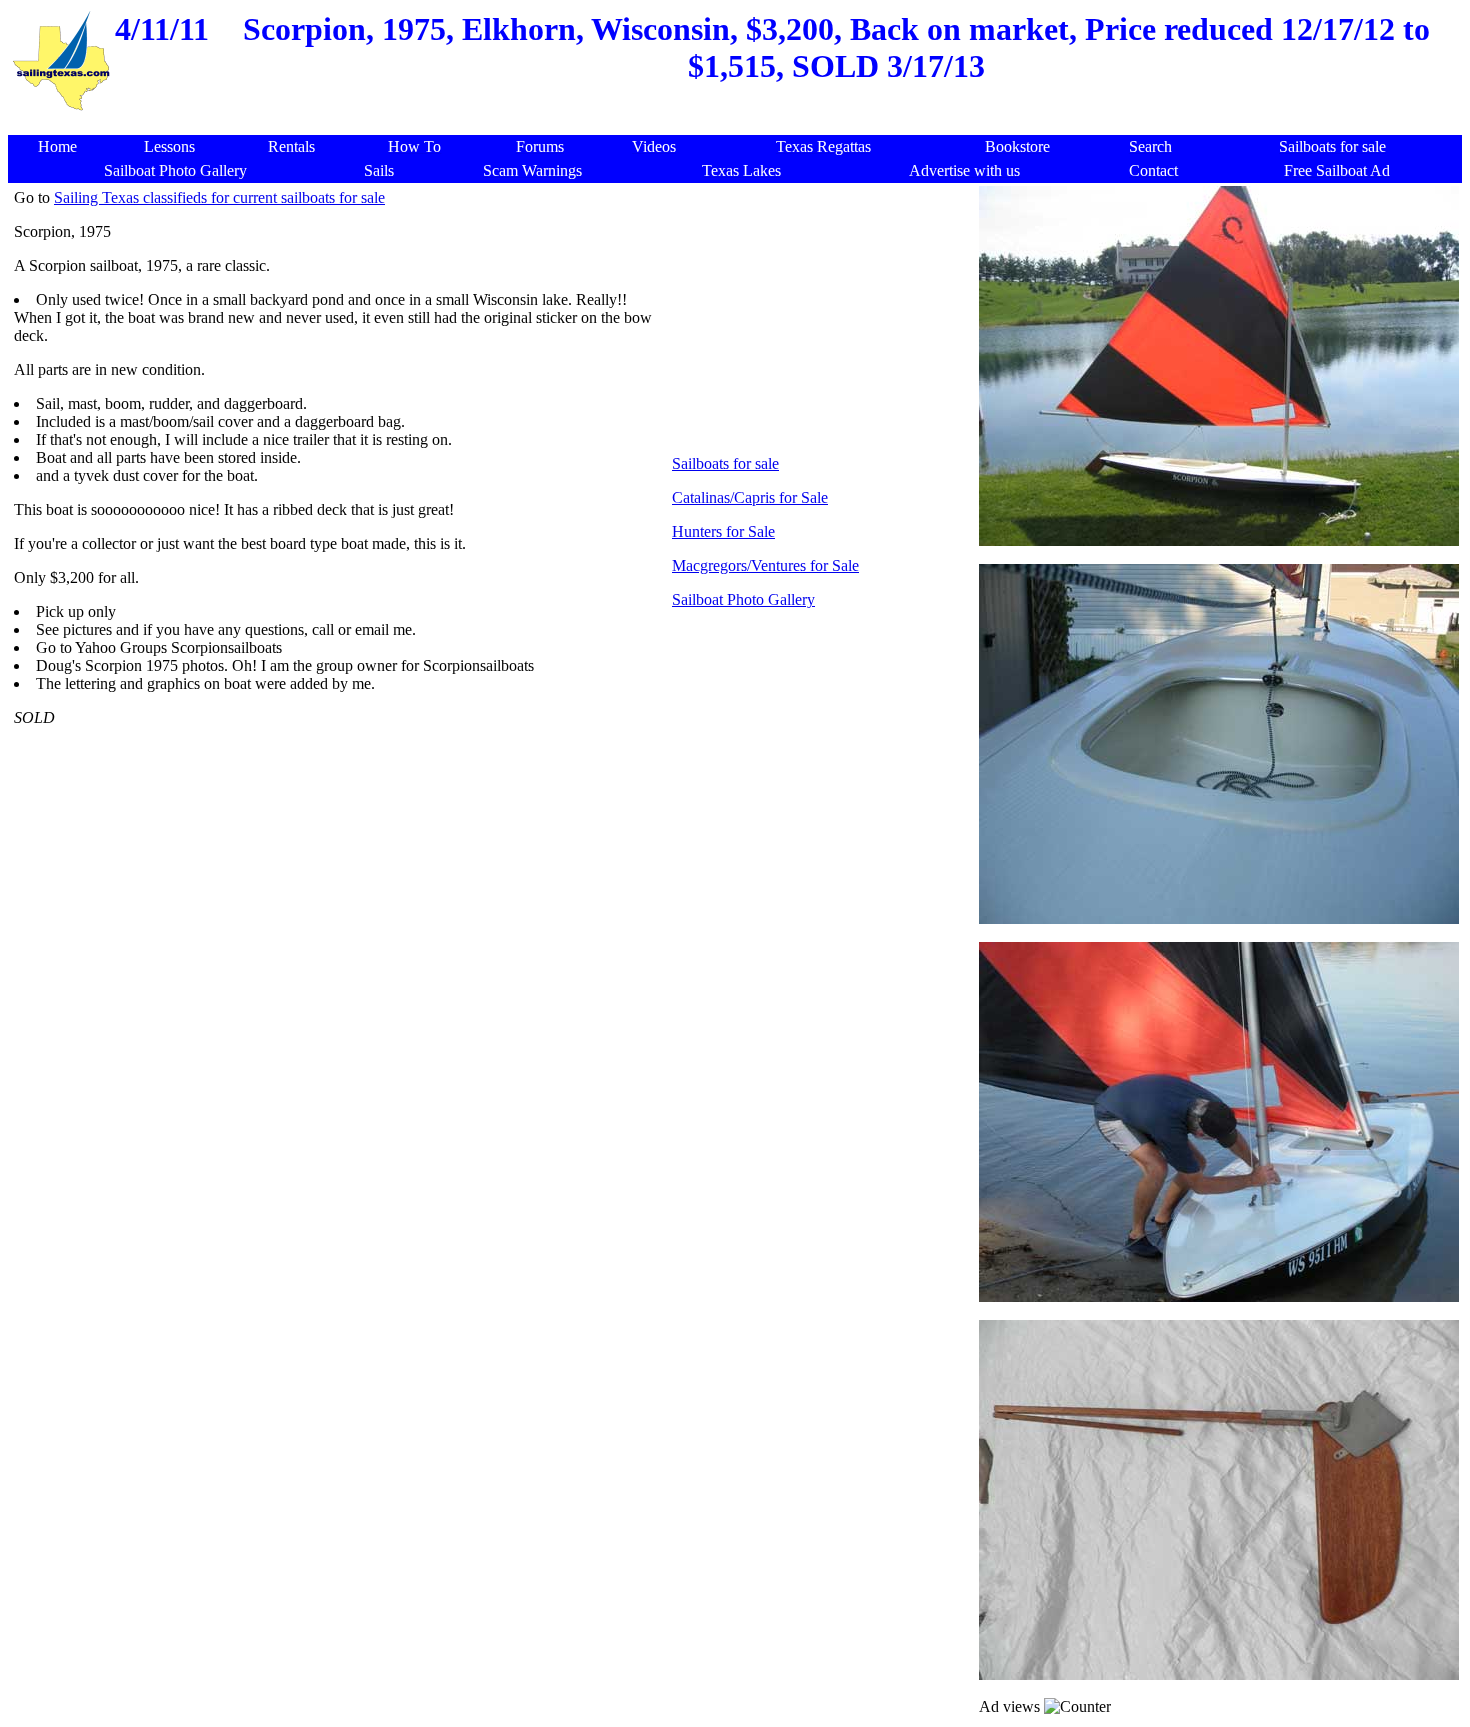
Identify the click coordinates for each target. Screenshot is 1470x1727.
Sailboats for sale (725, 463)
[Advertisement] (739, 124)
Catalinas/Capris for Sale (750, 497)
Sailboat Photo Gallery (743, 599)
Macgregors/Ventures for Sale (765, 565)
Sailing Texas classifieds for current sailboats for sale (219, 197)
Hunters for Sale (723, 531)
